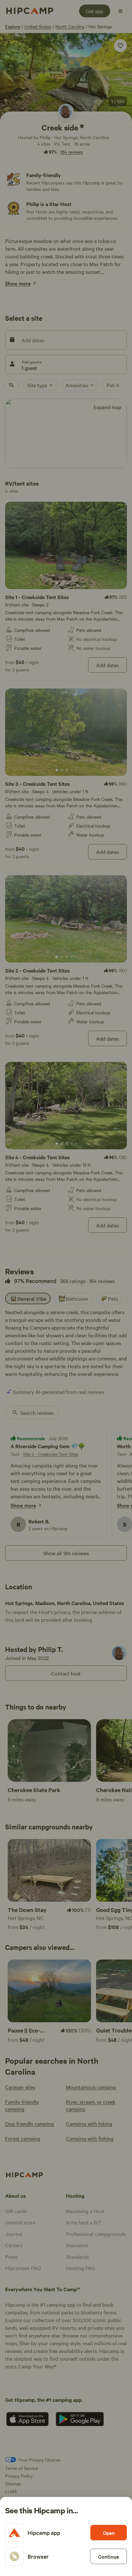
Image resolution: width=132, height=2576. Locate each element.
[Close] (66, 1288)
